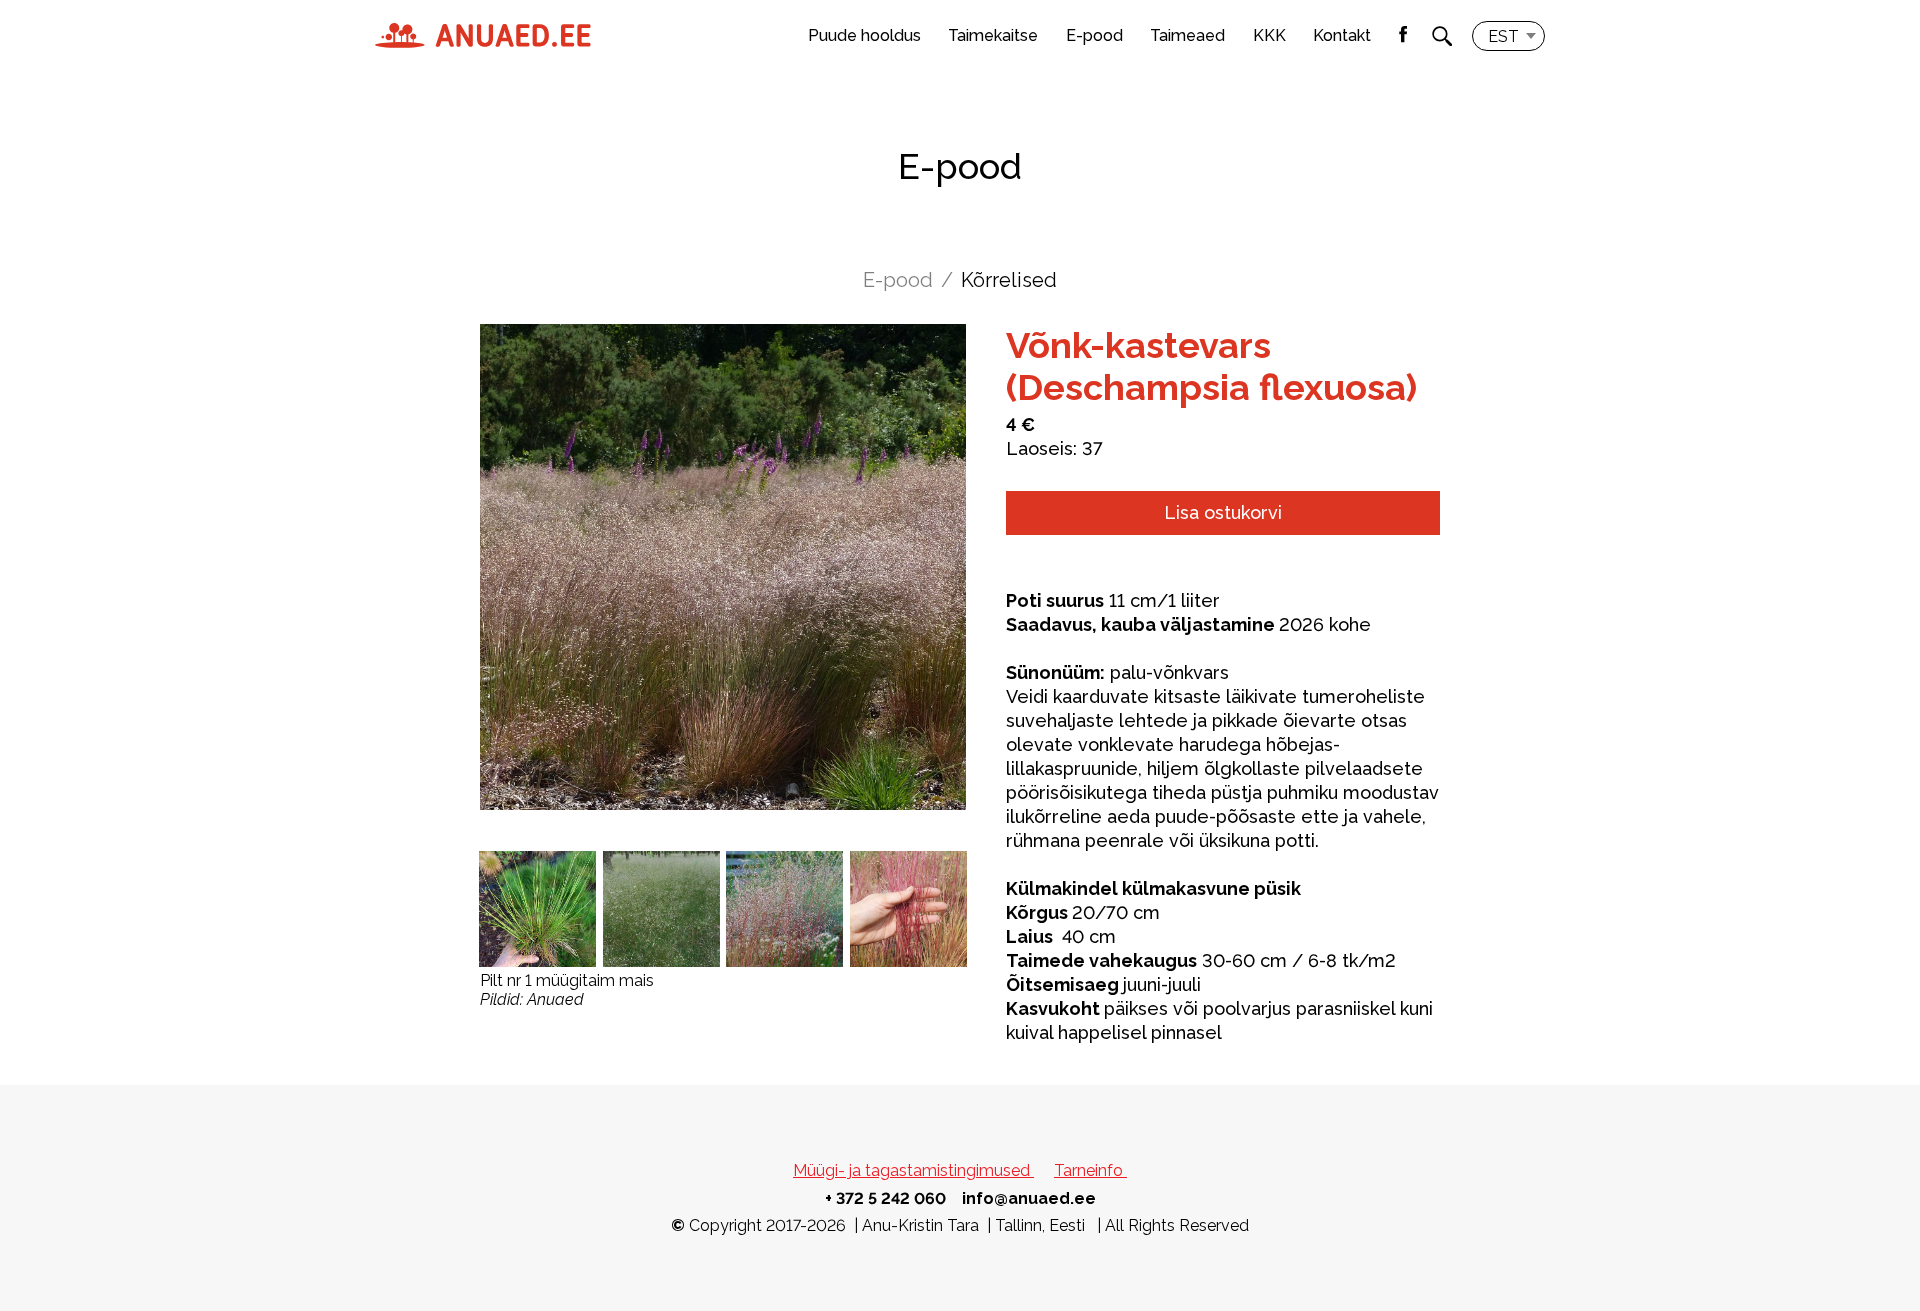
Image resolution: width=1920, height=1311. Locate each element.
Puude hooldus (864, 35)
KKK (1269, 35)
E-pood (1094, 35)
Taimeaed (1187, 35)
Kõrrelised (1009, 280)
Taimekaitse (993, 35)
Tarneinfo (1090, 1170)
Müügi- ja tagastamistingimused (913, 1170)
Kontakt (1342, 35)
